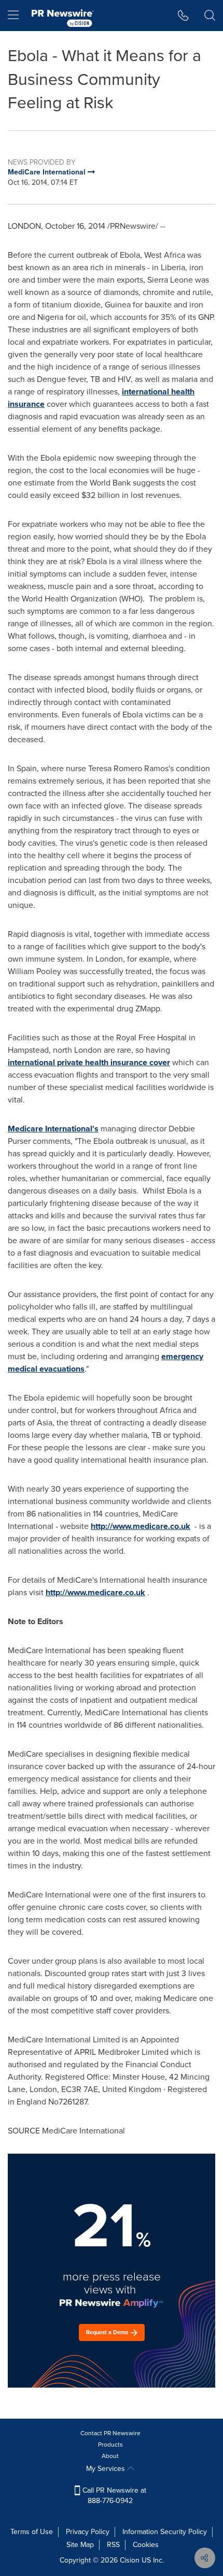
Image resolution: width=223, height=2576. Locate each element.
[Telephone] (183, 16)
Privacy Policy (88, 2532)
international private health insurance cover (89, 1062)
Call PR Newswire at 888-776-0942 (113, 2496)
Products (110, 2445)
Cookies (146, 2545)
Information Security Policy (165, 2532)
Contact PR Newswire (110, 2433)
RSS (113, 2545)
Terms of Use (32, 2532)
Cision (130, 2560)
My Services (107, 2469)
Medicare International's (53, 1129)
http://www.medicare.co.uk (141, 1526)
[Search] (210, 16)
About (110, 2456)
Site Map (80, 2545)
